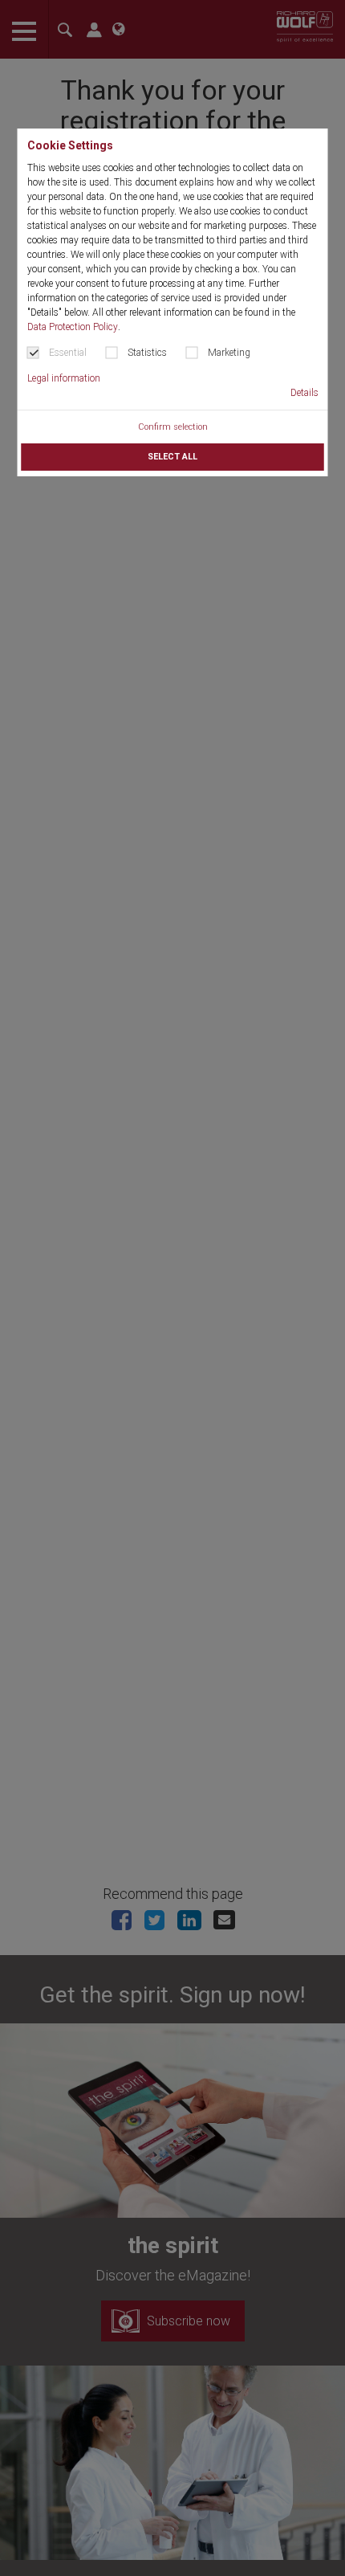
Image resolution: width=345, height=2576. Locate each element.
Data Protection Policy (73, 327)
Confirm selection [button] (173, 427)
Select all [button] (172, 457)
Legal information (64, 378)
